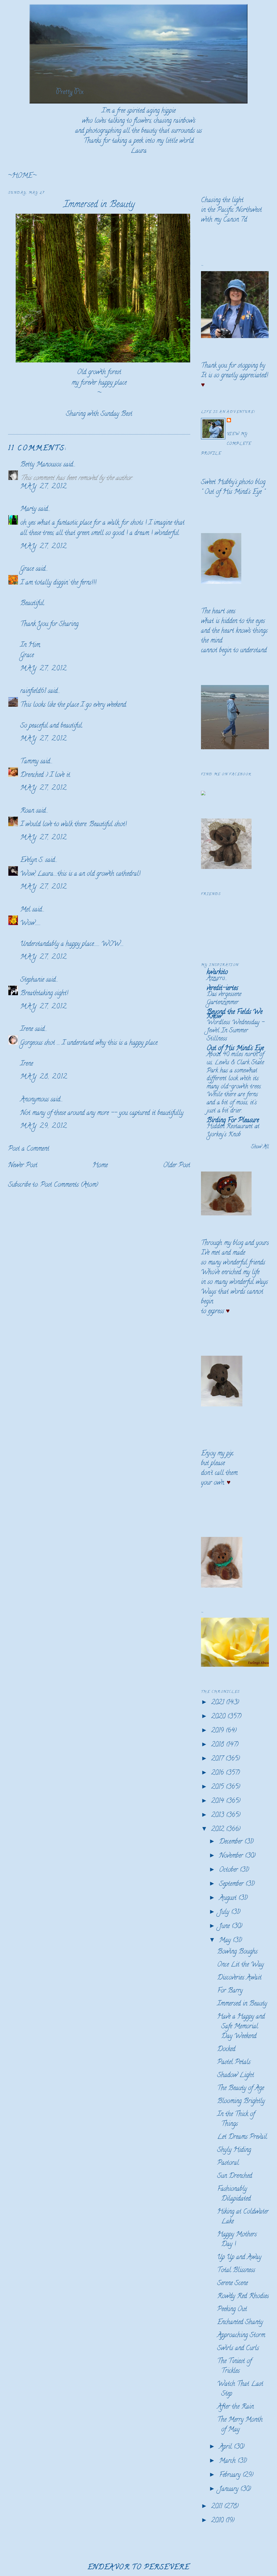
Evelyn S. (32, 860)
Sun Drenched (235, 2176)
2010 (218, 2521)
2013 (219, 1816)
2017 (218, 1759)
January (230, 2489)
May (226, 1941)
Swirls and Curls (238, 2349)
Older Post (177, 1166)
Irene (27, 1029)
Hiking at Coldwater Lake (243, 2217)
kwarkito (217, 973)
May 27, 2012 (44, 487)
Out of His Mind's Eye (233, 492)
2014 (219, 1801)
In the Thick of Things (236, 2119)
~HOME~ (22, 176)
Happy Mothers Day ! (237, 2240)
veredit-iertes (222, 989)
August (229, 1898)
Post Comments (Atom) (69, 1185)
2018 (219, 1745)
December (232, 1842)
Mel (25, 910)
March (228, 2461)
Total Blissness (236, 2271)
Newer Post (23, 1166)
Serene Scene (233, 2284)
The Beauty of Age (241, 2089)
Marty (28, 509)
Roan (27, 811)
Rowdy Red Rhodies (243, 2297)
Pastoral (228, 2163)
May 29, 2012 (44, 1126)
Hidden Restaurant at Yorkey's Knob (233, 1131)
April (226, 2447)
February (231, 2475)
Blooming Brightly (241, 2102)
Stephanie (32, 980)
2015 (218, 1787)
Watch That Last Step (240, 2389)
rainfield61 (33, 691)
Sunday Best (116, 414)
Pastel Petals (234, 2063)
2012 (219, 1830)
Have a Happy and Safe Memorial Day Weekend (241, 2027)
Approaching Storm (241, 2336)
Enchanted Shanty (240, 2323)
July (225, 1912)
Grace (27, 569)
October (229, 1870)
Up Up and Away (239, 2258)
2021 (219, 1703)
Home (100, 1166)
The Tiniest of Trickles (234, 2366)
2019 (218, 1731)
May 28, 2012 (44, 1077)
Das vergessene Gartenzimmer (224, 999)
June (225, 1927)
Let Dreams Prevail (242, 2137)
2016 (218, 1773)
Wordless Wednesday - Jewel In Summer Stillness (235, 1031)
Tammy (29, 762)
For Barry (230, 1991)
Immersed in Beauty (99, 205)
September (232, 1884)
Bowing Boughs (237, 1952)
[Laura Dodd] (203, 794)
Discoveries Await (239, 1978)
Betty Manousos (41, 465)
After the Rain (235, 2407)
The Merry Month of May (240, 2425)
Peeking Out (232, 2310)
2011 (218, 2507)
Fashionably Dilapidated (234, 2194)
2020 (219, 1717)
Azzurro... (217, 979)
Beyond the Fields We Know (235, 1015)
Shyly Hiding (234, 2150)
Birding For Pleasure (233, 1121)
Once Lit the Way (240, 1965)
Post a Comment (29, 1149)
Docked (226, 2050)
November (232, 1856)
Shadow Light (236, 2076)
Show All (260, 1147)
